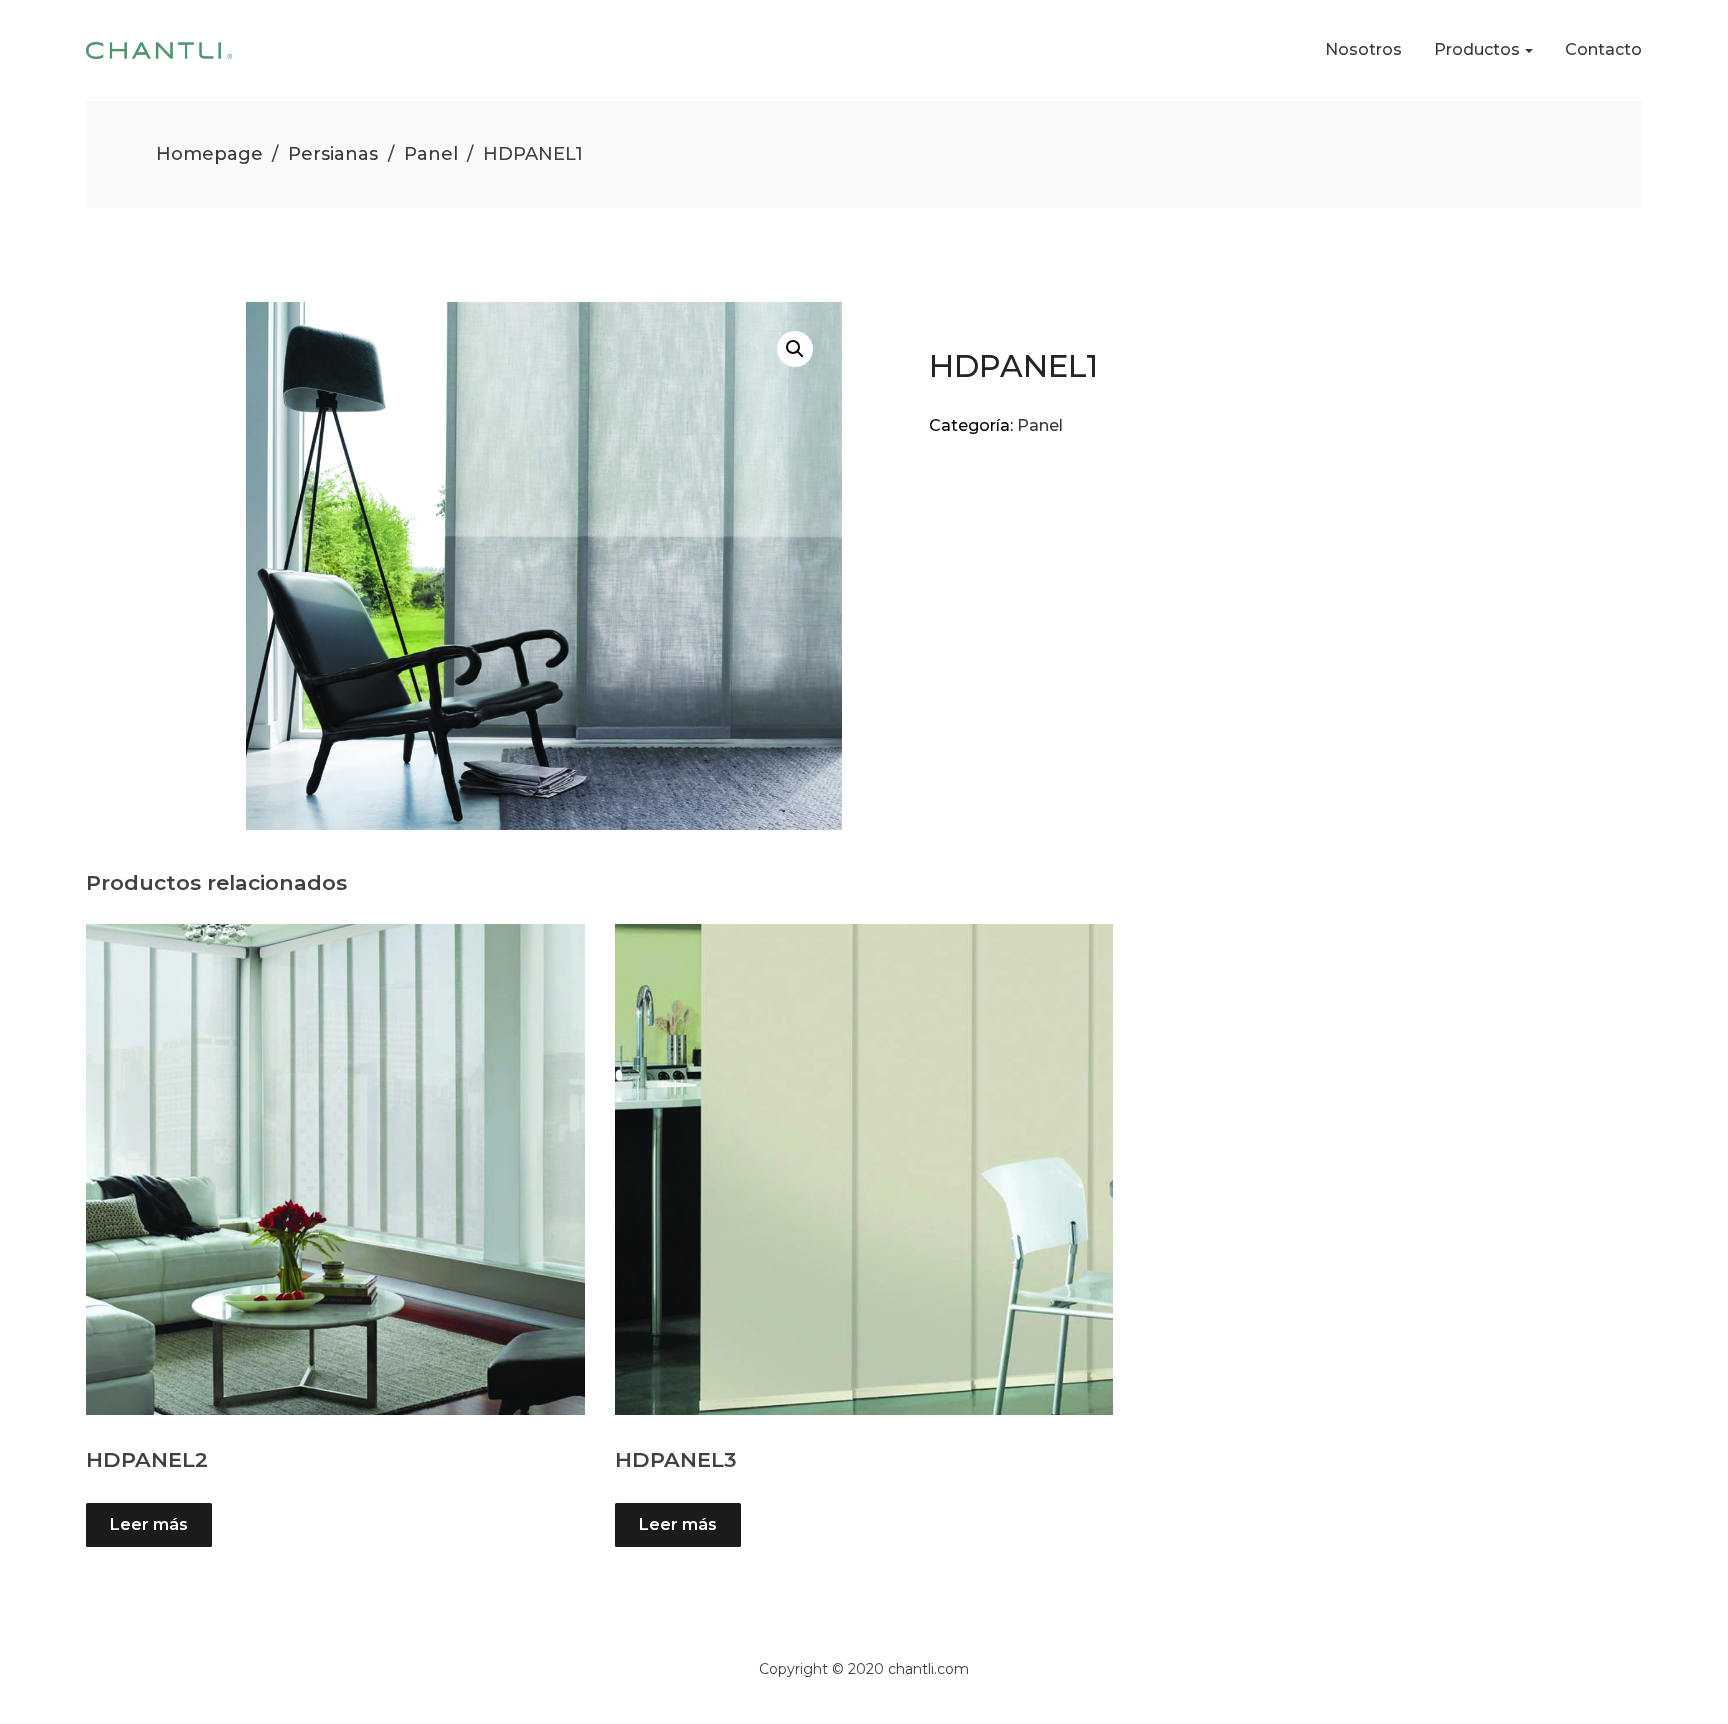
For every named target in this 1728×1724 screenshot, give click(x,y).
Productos (1477, 49)
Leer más (149, 1524)
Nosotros (1363, 49)
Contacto (1603, 49)
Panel (431, 154)
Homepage (209, 154)
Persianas (333, 154)
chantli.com (928, 1669)
